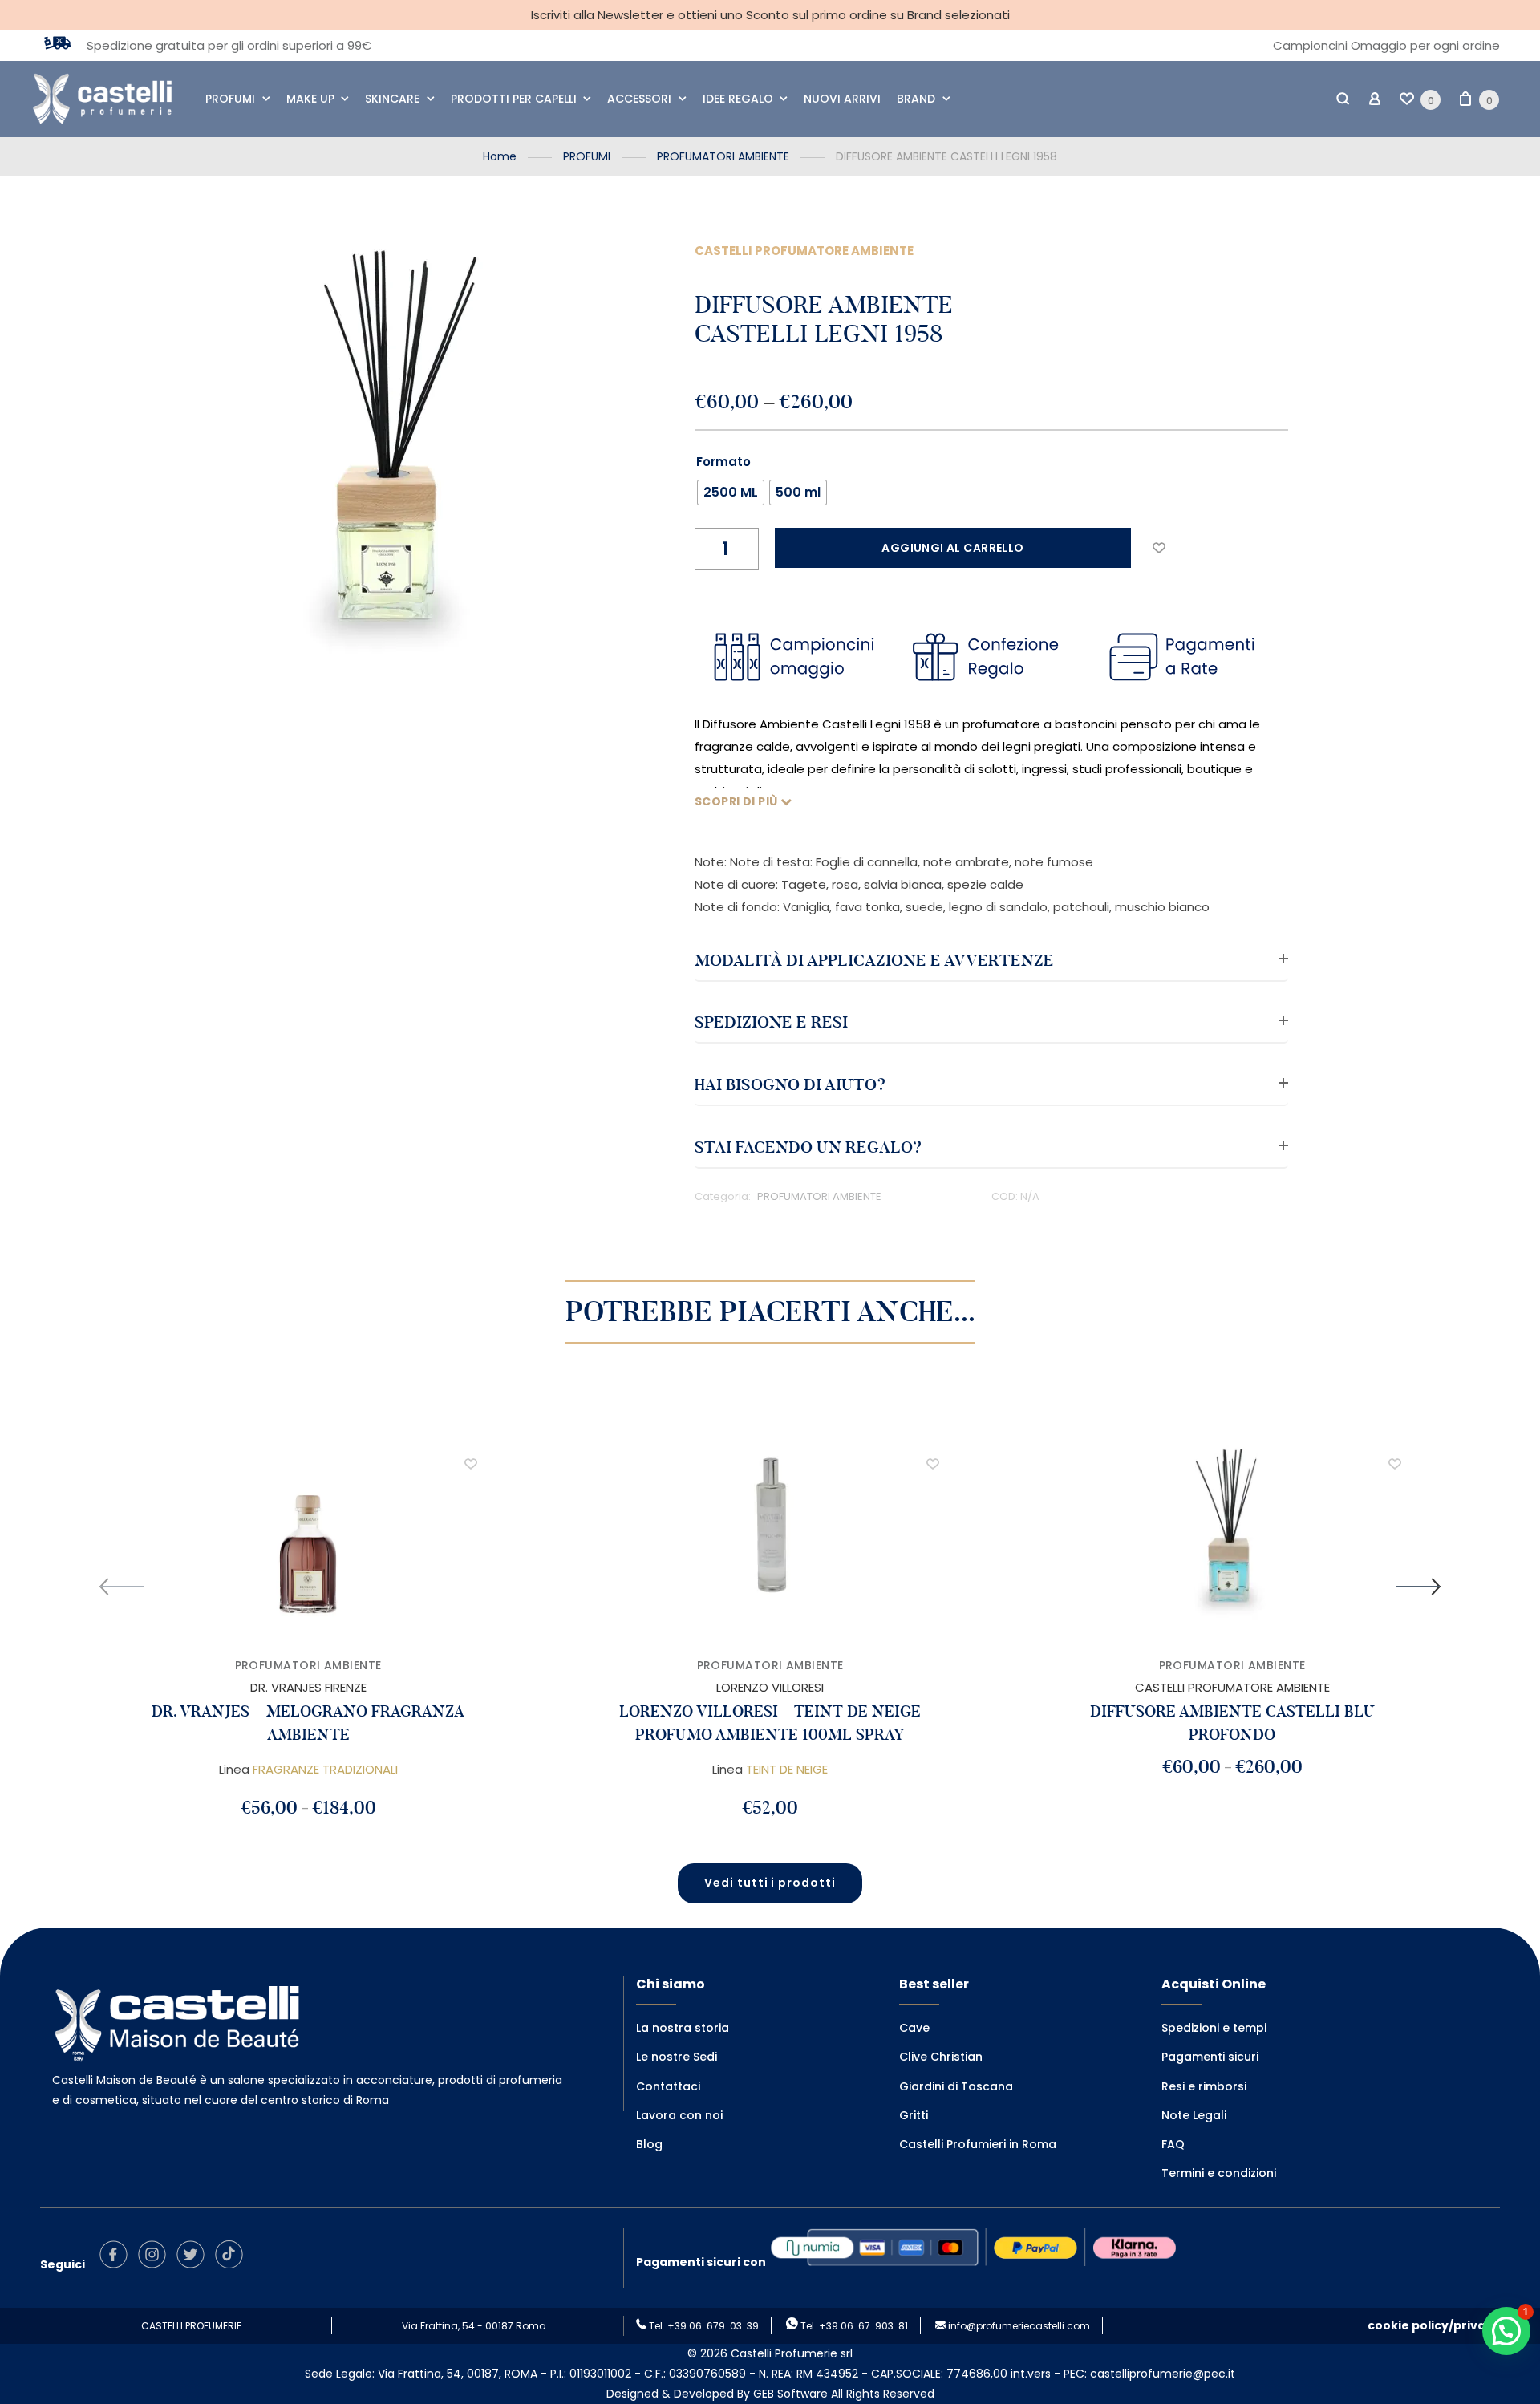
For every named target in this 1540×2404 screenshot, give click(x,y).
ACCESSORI (639, 99)
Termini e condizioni (1219, 2173)
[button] (1159, 548)
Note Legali (1194, 2115)
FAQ (1173, 2144)
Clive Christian (941, 2057)
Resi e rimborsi (1204, 2086)
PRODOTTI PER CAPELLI (514, 99)
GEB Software (790, 2394)
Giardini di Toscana (956, 2086)
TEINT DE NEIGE (787, 1769)
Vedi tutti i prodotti (770, 1883)
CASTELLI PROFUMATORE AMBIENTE (804, 251)
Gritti (914, 2115)
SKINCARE (392, 99)
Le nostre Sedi (677, 2057)
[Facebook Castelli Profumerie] (118, 2264)
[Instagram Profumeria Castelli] (156, 2264)
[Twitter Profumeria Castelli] (195, 2264)
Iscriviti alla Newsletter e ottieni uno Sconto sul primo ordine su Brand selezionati (770, 15)
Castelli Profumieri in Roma (978, 2144)
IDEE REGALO (738, 99)
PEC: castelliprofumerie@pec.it (1149, 2374)
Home (500, 156)
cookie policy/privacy (1434, 2325)
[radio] (731, 493)
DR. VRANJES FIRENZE (308, 1687)
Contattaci (668, 2086)
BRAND (916, 99)
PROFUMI (230, 99)
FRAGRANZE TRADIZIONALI (325, 1769)
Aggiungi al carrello (952, 548)
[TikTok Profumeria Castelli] (233, 2264)
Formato (723, 462)
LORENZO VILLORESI (770, 1687)
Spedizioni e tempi (1214, 2028)
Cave (914, 2028)
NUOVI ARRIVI (842, 99)
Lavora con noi (679, 2115)
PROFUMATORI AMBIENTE (723, 156)
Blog (649, 2144)
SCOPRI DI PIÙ (738, 801)
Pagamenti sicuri (1210, 2057)
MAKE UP (310, 99)
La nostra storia (683, 2028)
